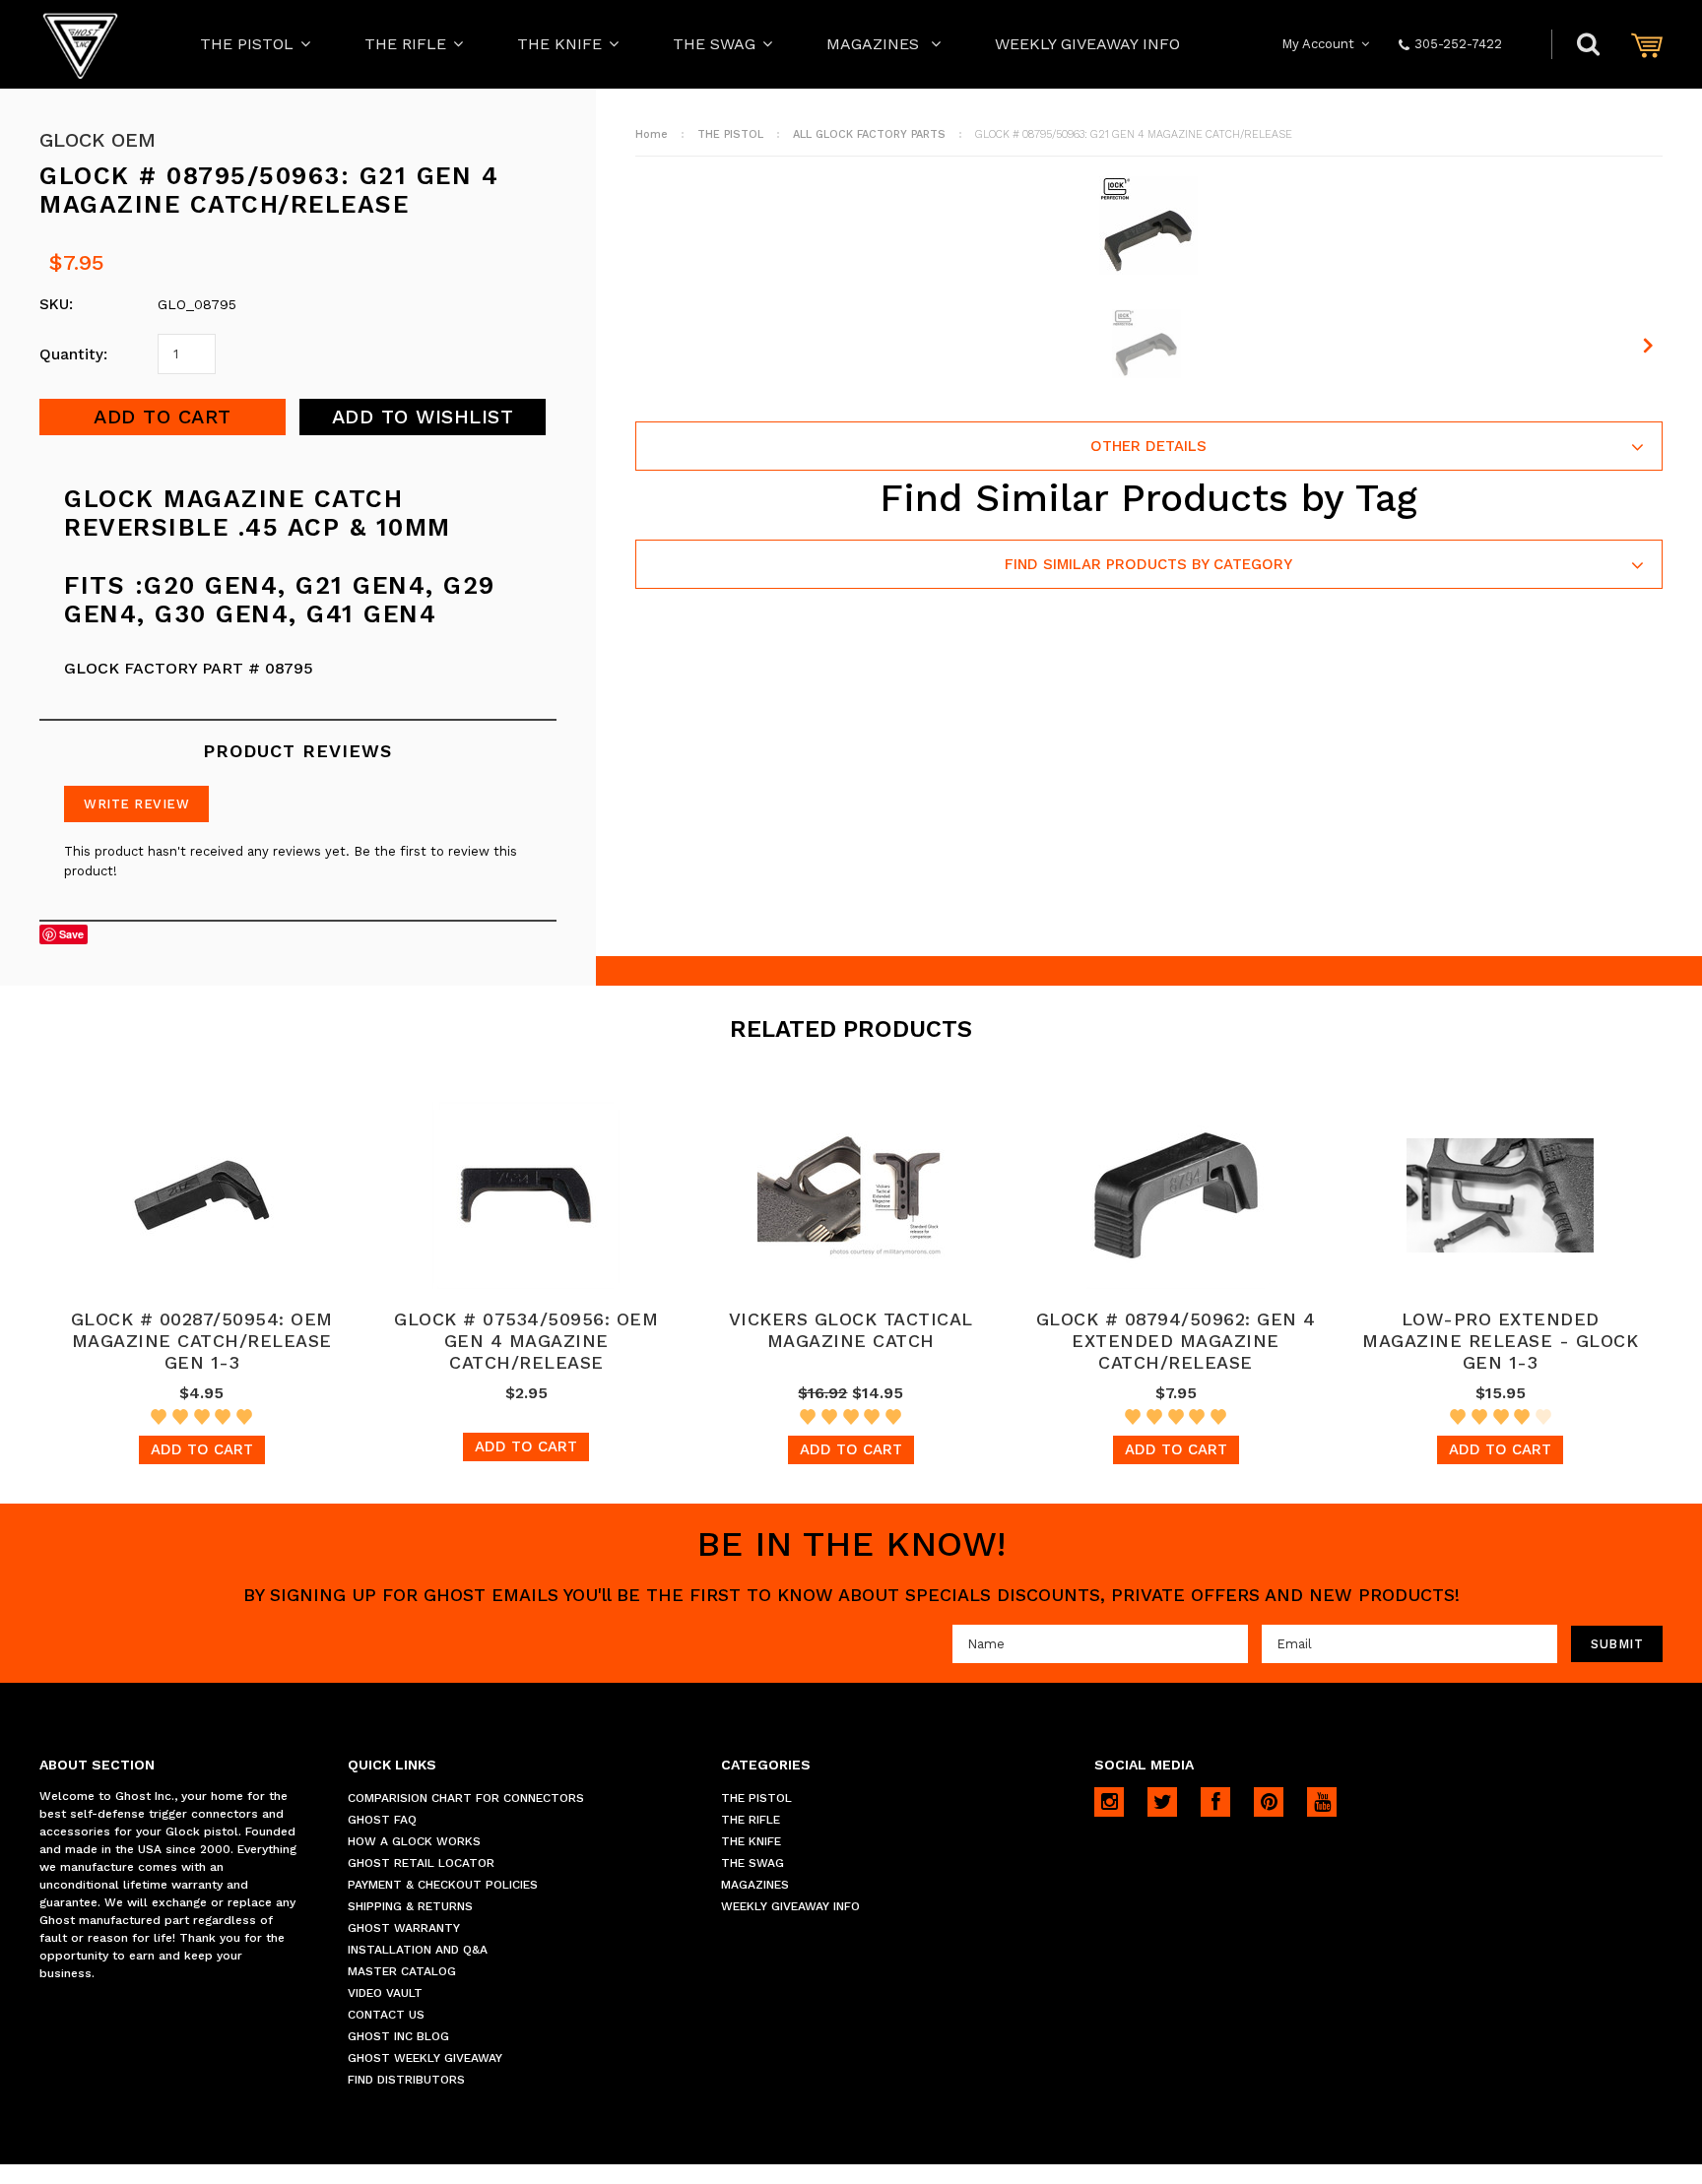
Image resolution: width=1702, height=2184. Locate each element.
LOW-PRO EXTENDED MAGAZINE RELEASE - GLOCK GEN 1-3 (1500, 1341)
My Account (1318, 44)
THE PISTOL (247, 44)
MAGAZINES (875, 44)
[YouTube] (1322, 1802)
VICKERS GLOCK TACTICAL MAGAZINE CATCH (851, 1330)
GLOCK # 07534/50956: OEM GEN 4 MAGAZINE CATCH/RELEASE (526, 1341)
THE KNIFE (559, 44)
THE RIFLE (405, 44)
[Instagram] (1109, 1802)
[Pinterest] (1269, 1802)
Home (652, 134)
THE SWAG (714, 44)
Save (71, 934)
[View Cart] (1647, 45)
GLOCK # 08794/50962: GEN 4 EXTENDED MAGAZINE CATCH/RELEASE (1176, 1341)
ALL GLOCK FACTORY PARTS (869, 134)
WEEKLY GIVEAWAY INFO (1087, 44)
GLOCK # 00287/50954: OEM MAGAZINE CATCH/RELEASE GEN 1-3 (202, 1341)
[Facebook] (1215, 1802)
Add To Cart (202, 1449)
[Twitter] (1162, 1802)
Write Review (136, 804)
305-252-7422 (1458, 44)
